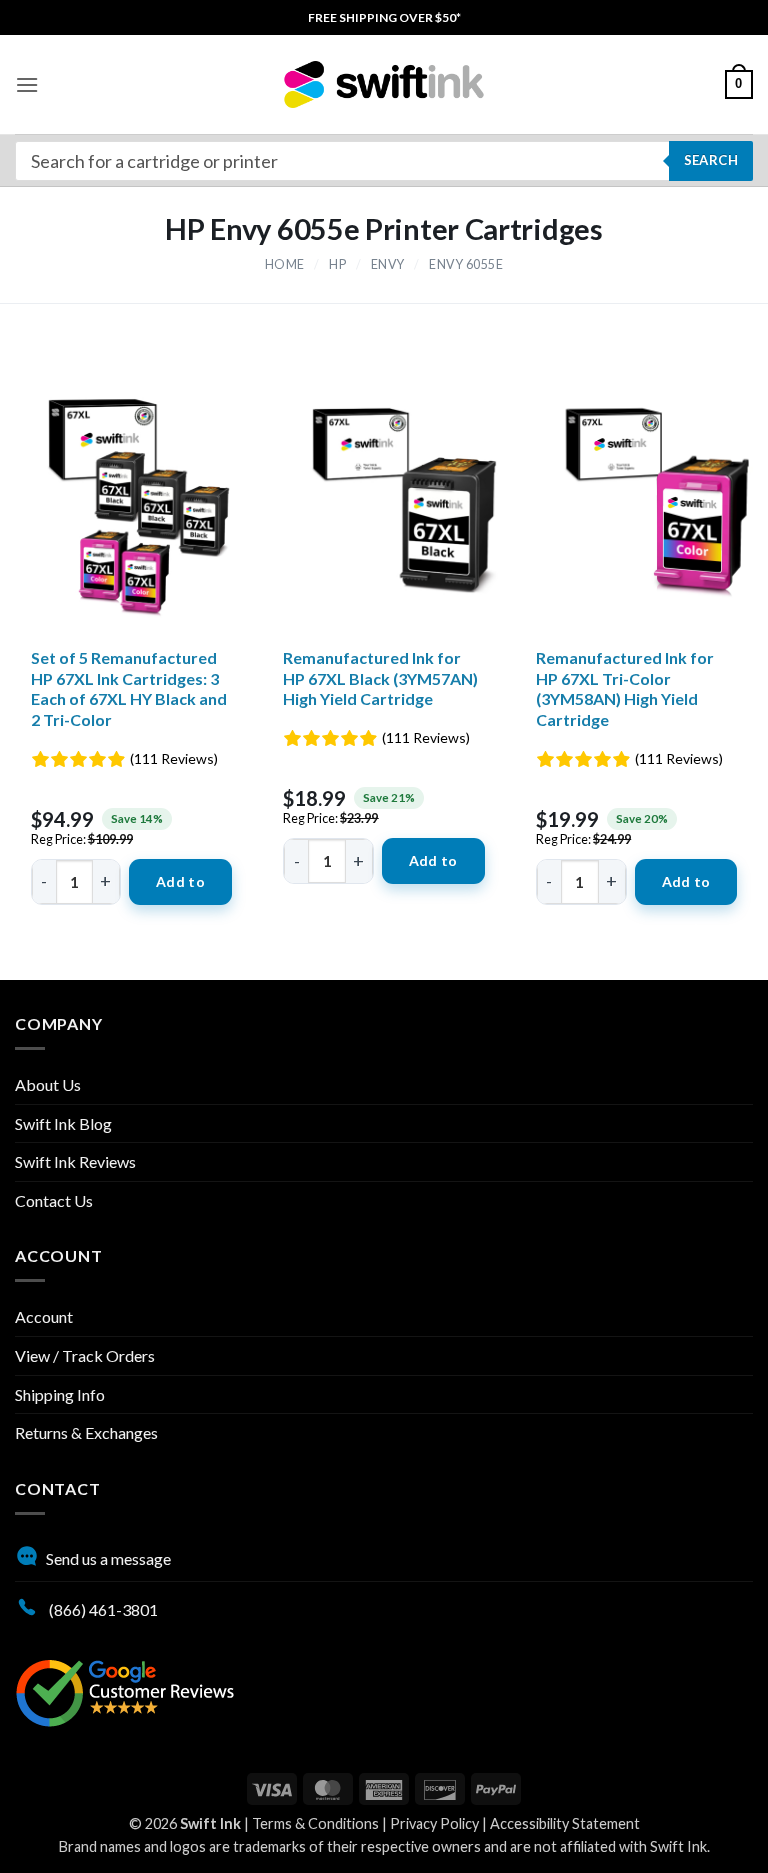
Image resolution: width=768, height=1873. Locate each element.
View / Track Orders (85, 1355)
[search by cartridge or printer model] (384, 161)
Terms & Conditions (315, 1823)
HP (337, 264)
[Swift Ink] (384, 84)
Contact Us (54, 1200)
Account (44, 1316)
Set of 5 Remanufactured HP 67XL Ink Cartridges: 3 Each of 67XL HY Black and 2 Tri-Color (129, 688)
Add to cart (180, 889)
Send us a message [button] (108, 1558)
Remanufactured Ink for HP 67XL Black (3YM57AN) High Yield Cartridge (380, 678)
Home (285, 264)
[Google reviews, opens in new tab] (125, 1690)
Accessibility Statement (565, 1823)
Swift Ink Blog (63, 1123)
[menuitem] (384, 17)
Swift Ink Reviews (75, 1161)
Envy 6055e (466, 264)
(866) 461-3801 (102, 1609)
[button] (27, 84)
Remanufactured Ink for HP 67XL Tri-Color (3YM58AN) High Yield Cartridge (625, 688)
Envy (388, 264)
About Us (48, 1084)
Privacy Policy (434, 1823)
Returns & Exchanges (86, 1432)
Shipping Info (60, 1394)
